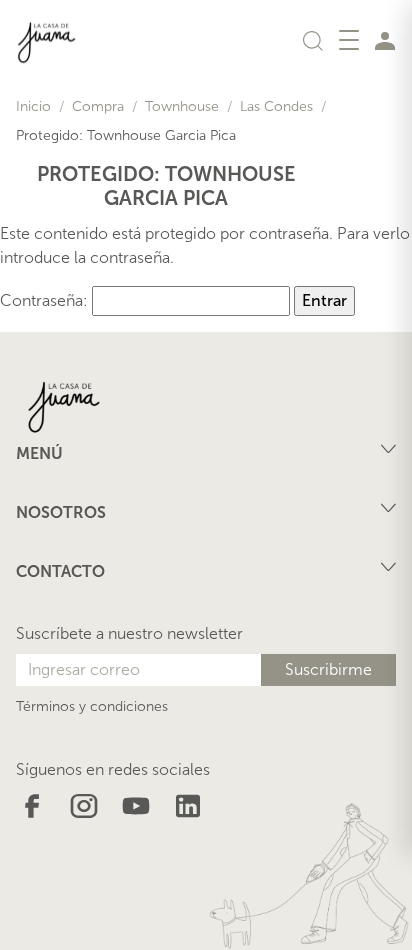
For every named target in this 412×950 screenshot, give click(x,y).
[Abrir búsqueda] (313, 40)
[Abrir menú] (349, 40)
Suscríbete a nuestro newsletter (129, 633)
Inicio (33, 106)
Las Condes (276, 106)
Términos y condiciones (92, 706)
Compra (98, 106)
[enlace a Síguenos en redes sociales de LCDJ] (32, 804)
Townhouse (182, 106)
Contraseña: (46, 300)
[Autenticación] (385, 40)
